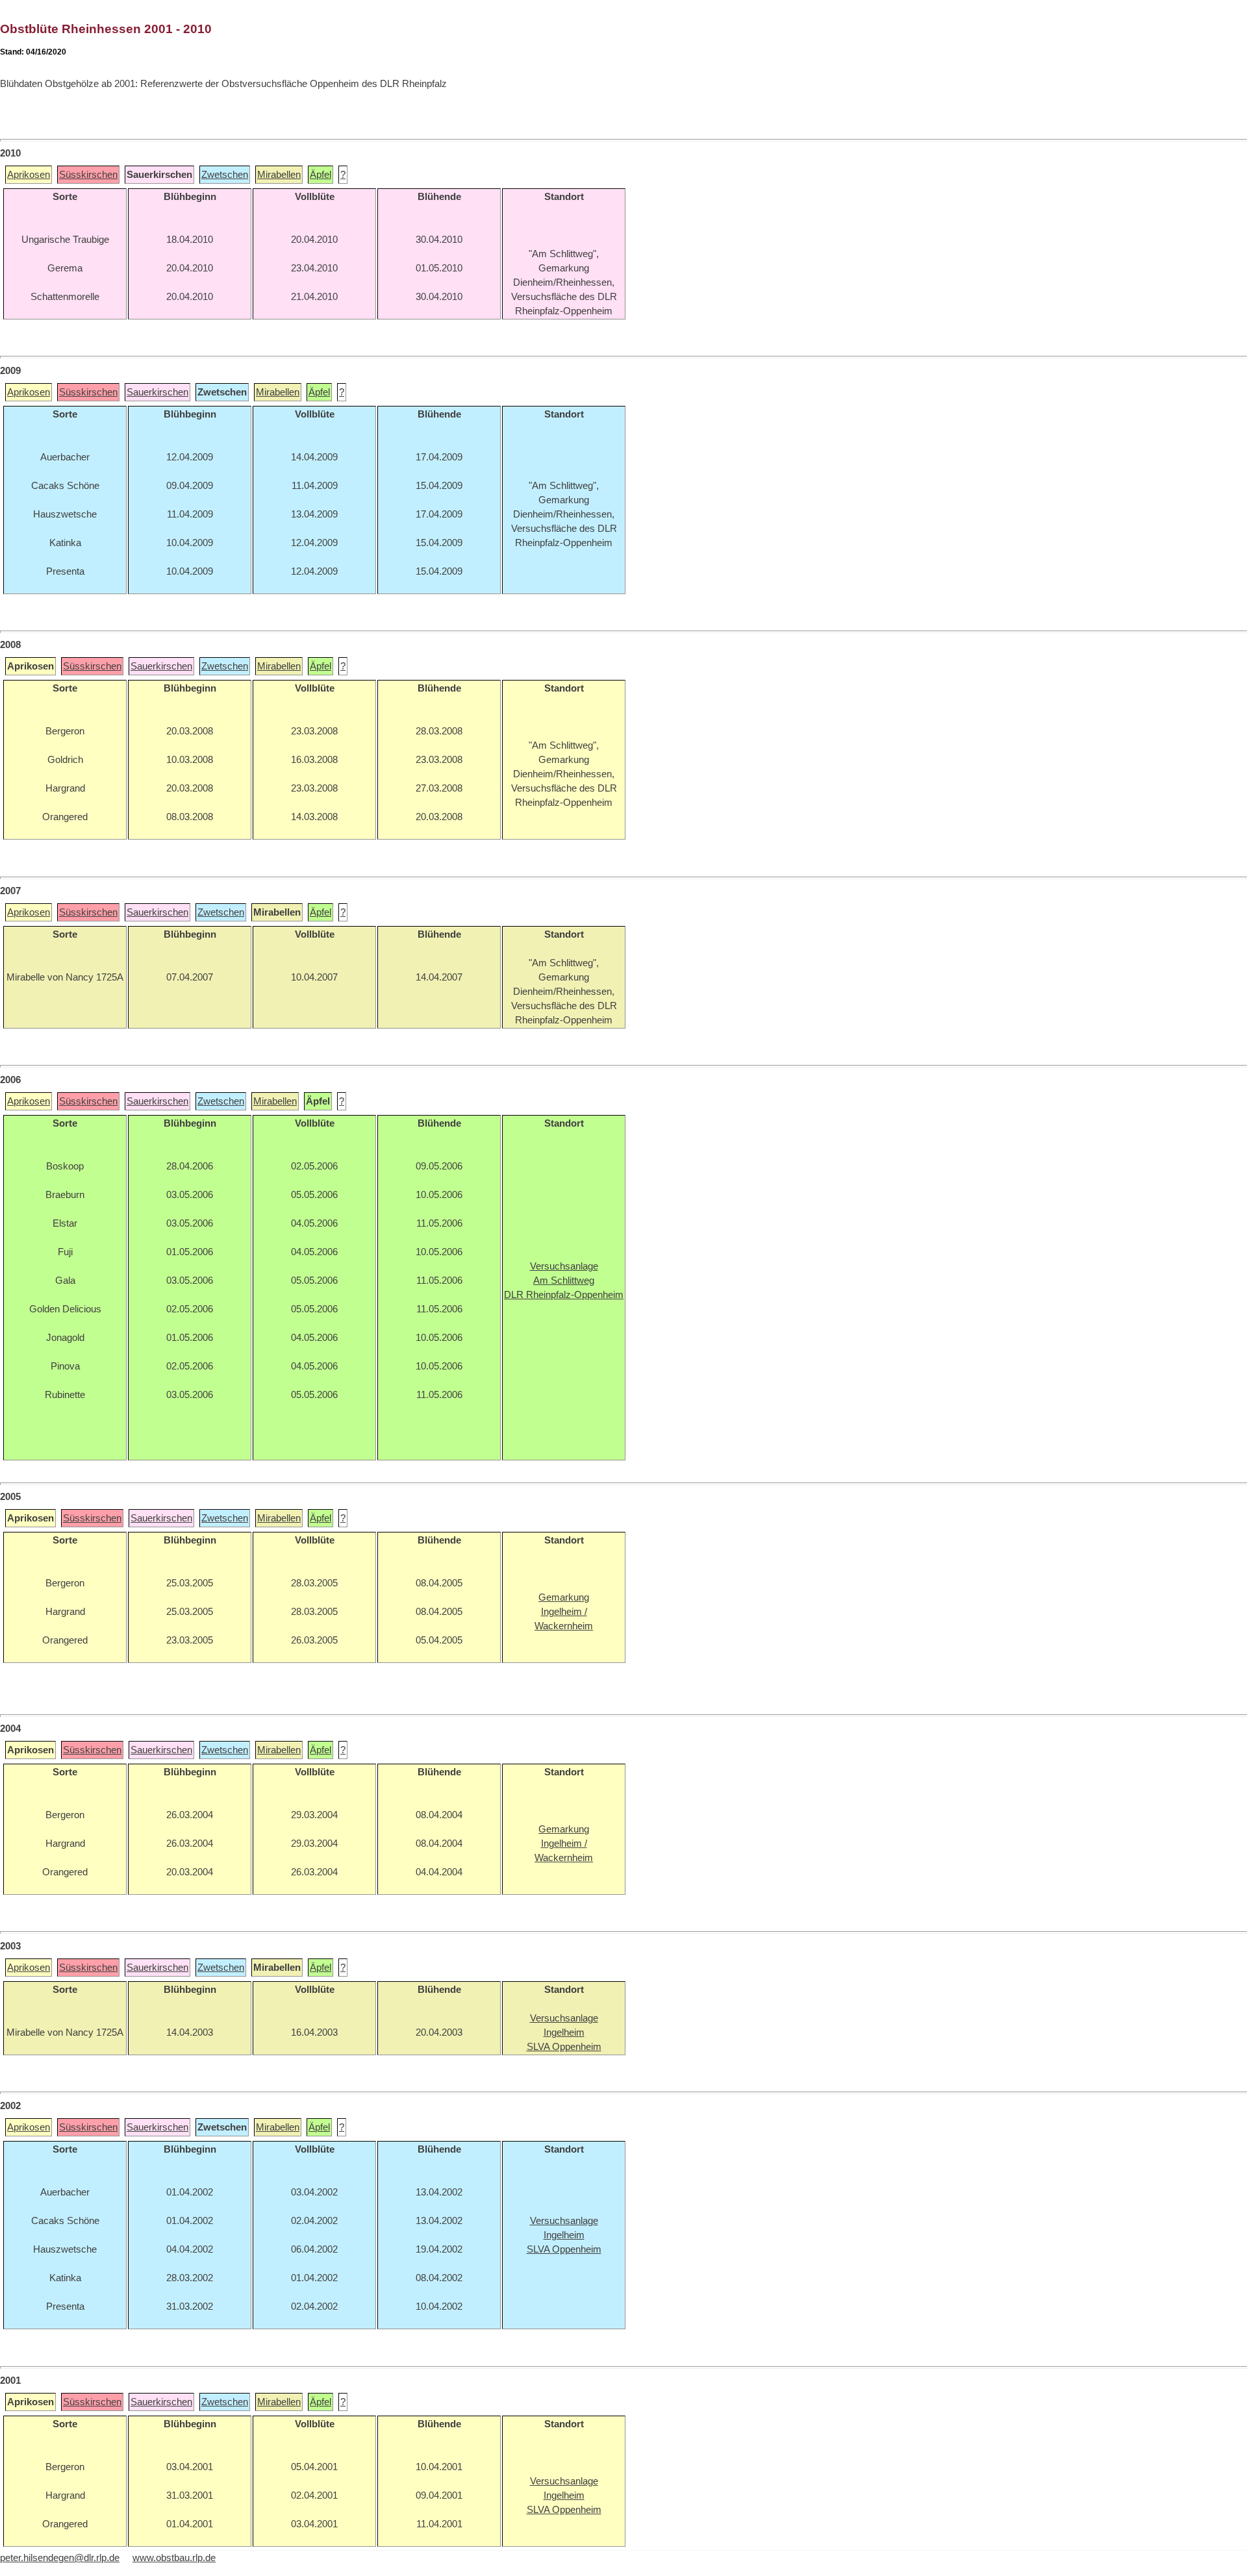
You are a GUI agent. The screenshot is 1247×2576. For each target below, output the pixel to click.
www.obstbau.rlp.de (174, 2558)
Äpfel (321, 175)
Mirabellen (279, 175)
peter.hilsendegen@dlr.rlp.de (60, 2558)
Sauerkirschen (157, 392)
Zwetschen (225, 175)
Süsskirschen (88, 175)
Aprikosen (29, 175)
